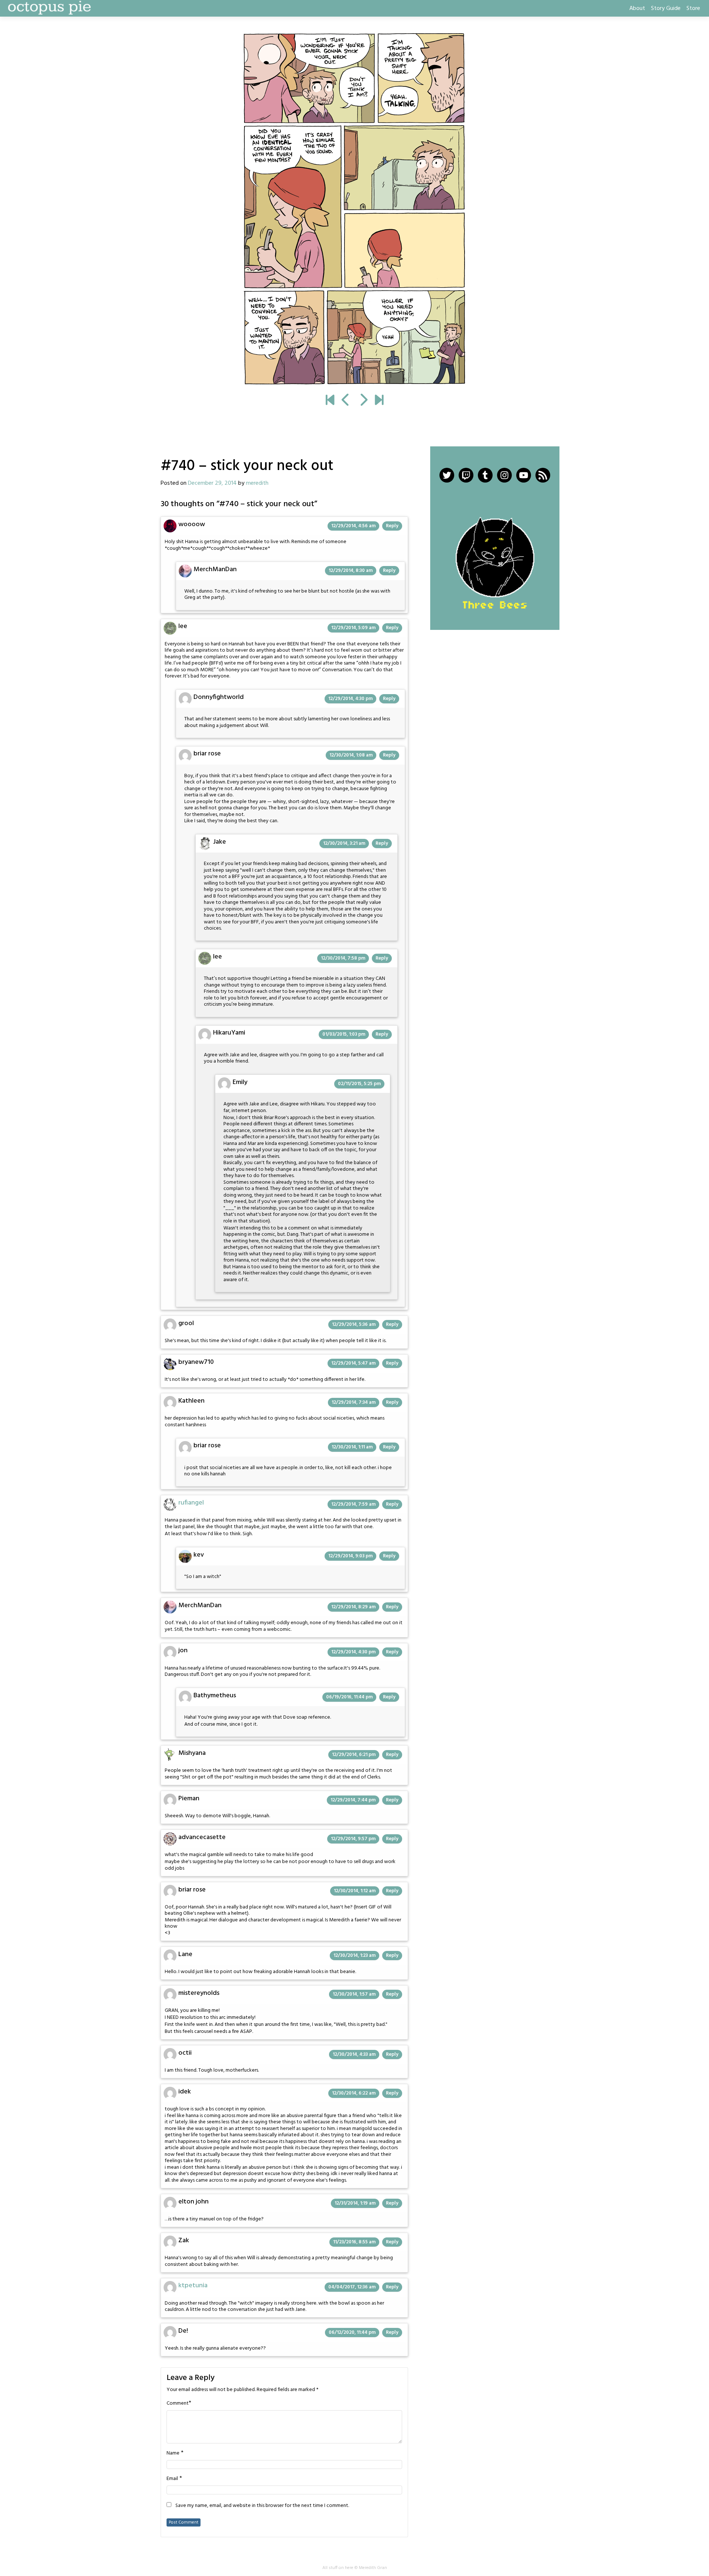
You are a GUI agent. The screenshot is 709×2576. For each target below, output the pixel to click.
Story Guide (666, 8)
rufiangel (191, 1503)
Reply (392, 526)
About (637, 8)
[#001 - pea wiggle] (330, 401)
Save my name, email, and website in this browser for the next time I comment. (262, 2506)
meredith (257, 483)
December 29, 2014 (212, 483)
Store (693, 8)
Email (172, 2479)
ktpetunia (193, 2286)
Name (173, 2453)
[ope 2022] (379, 401)
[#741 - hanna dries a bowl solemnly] (354, 209)
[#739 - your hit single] (346, 401)
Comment (178, 2404)
